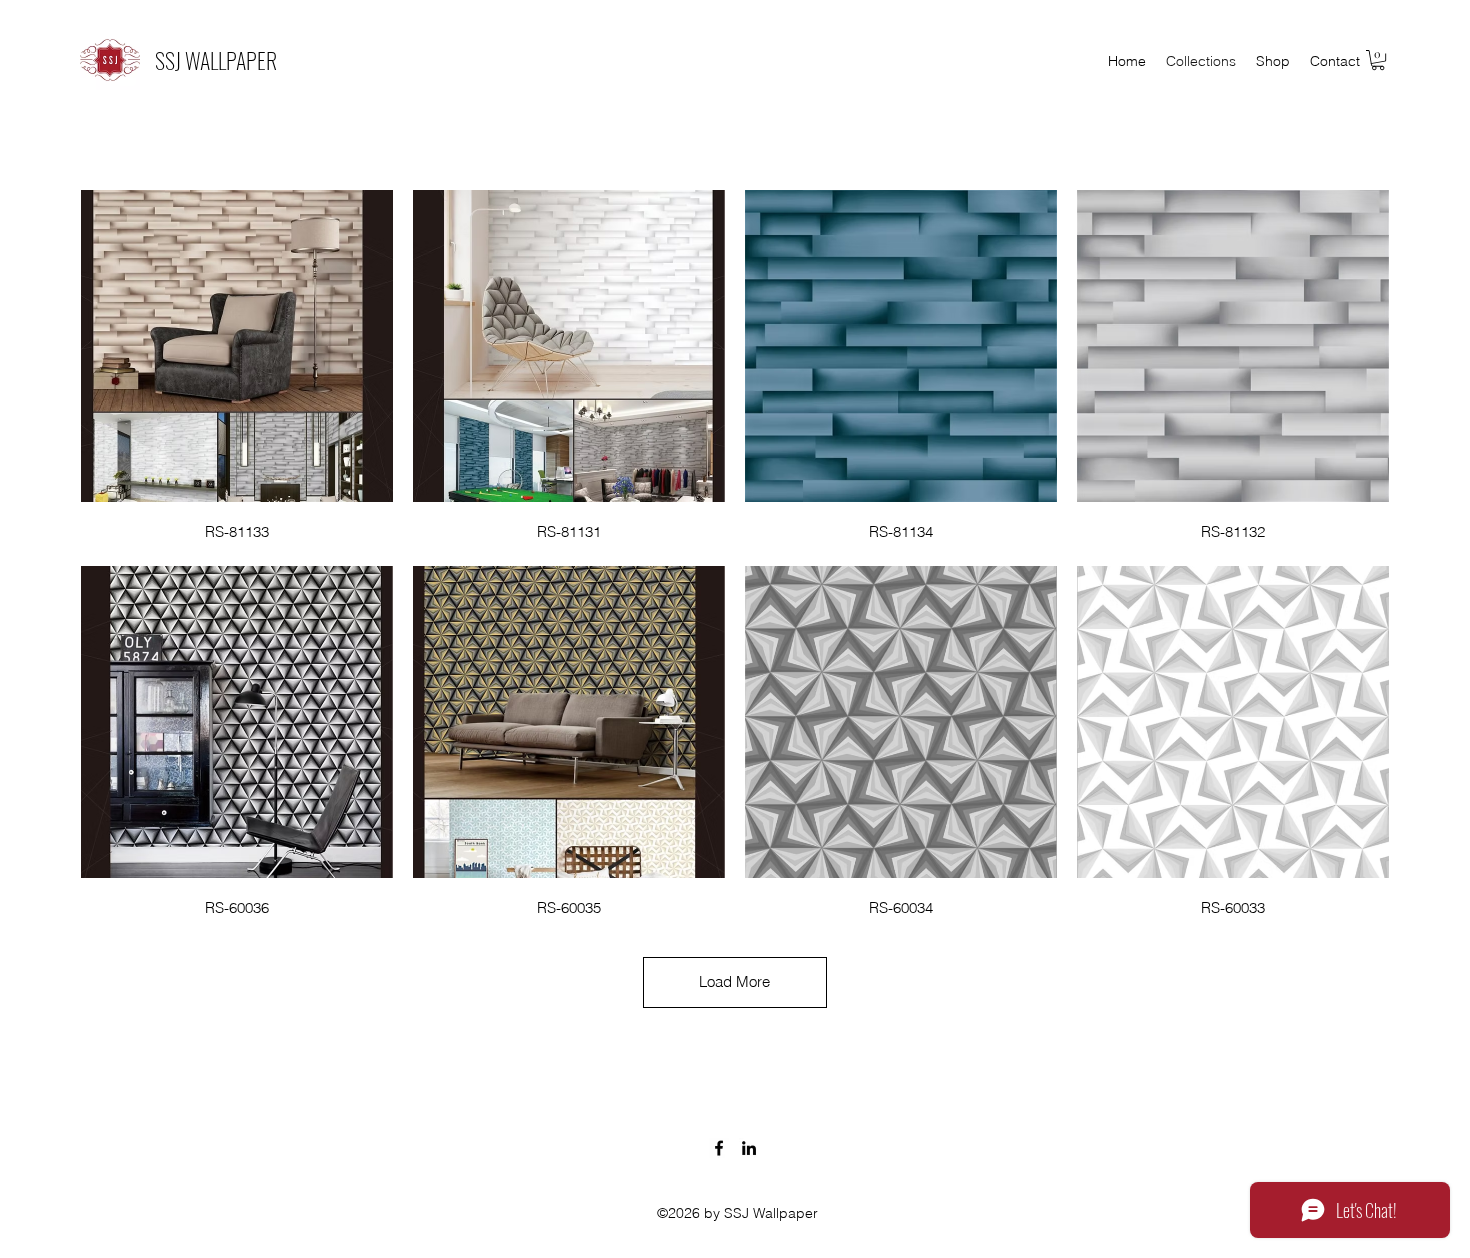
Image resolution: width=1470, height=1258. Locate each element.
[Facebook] (719, 1148)
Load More (734, 981)
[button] (1378, 60)
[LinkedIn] (749, 1148)
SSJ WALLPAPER (216, 60)
